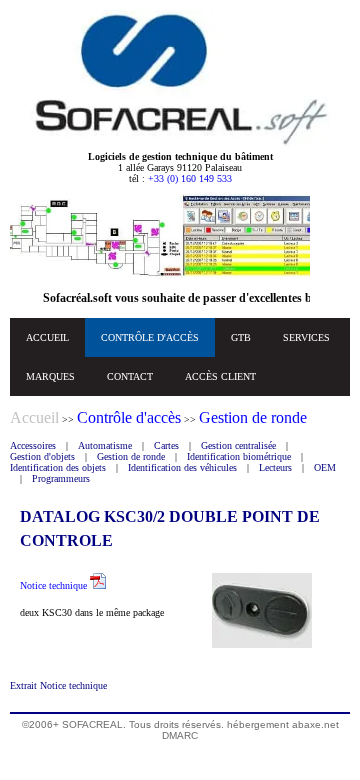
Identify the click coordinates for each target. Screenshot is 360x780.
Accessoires (33, 445)
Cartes (166, 445)
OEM (325, 467)
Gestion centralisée (238, 445)
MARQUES (50, 376)
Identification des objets (58, 467)
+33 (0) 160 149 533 (190, 178)
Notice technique (55, 585)
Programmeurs (61, 478)
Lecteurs (275, 467)
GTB (241, 337)
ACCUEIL (47, 337)
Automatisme (105, 445)
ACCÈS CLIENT (220, 376)
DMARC (180, 735)
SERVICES (306, 337)
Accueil (34, 417)
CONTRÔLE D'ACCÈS (150, 337)
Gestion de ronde (131, 456)
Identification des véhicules (182, 467)
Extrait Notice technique (58, 685)
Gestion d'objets (42, 456)
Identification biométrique (239, 456)
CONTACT (130, 376)
